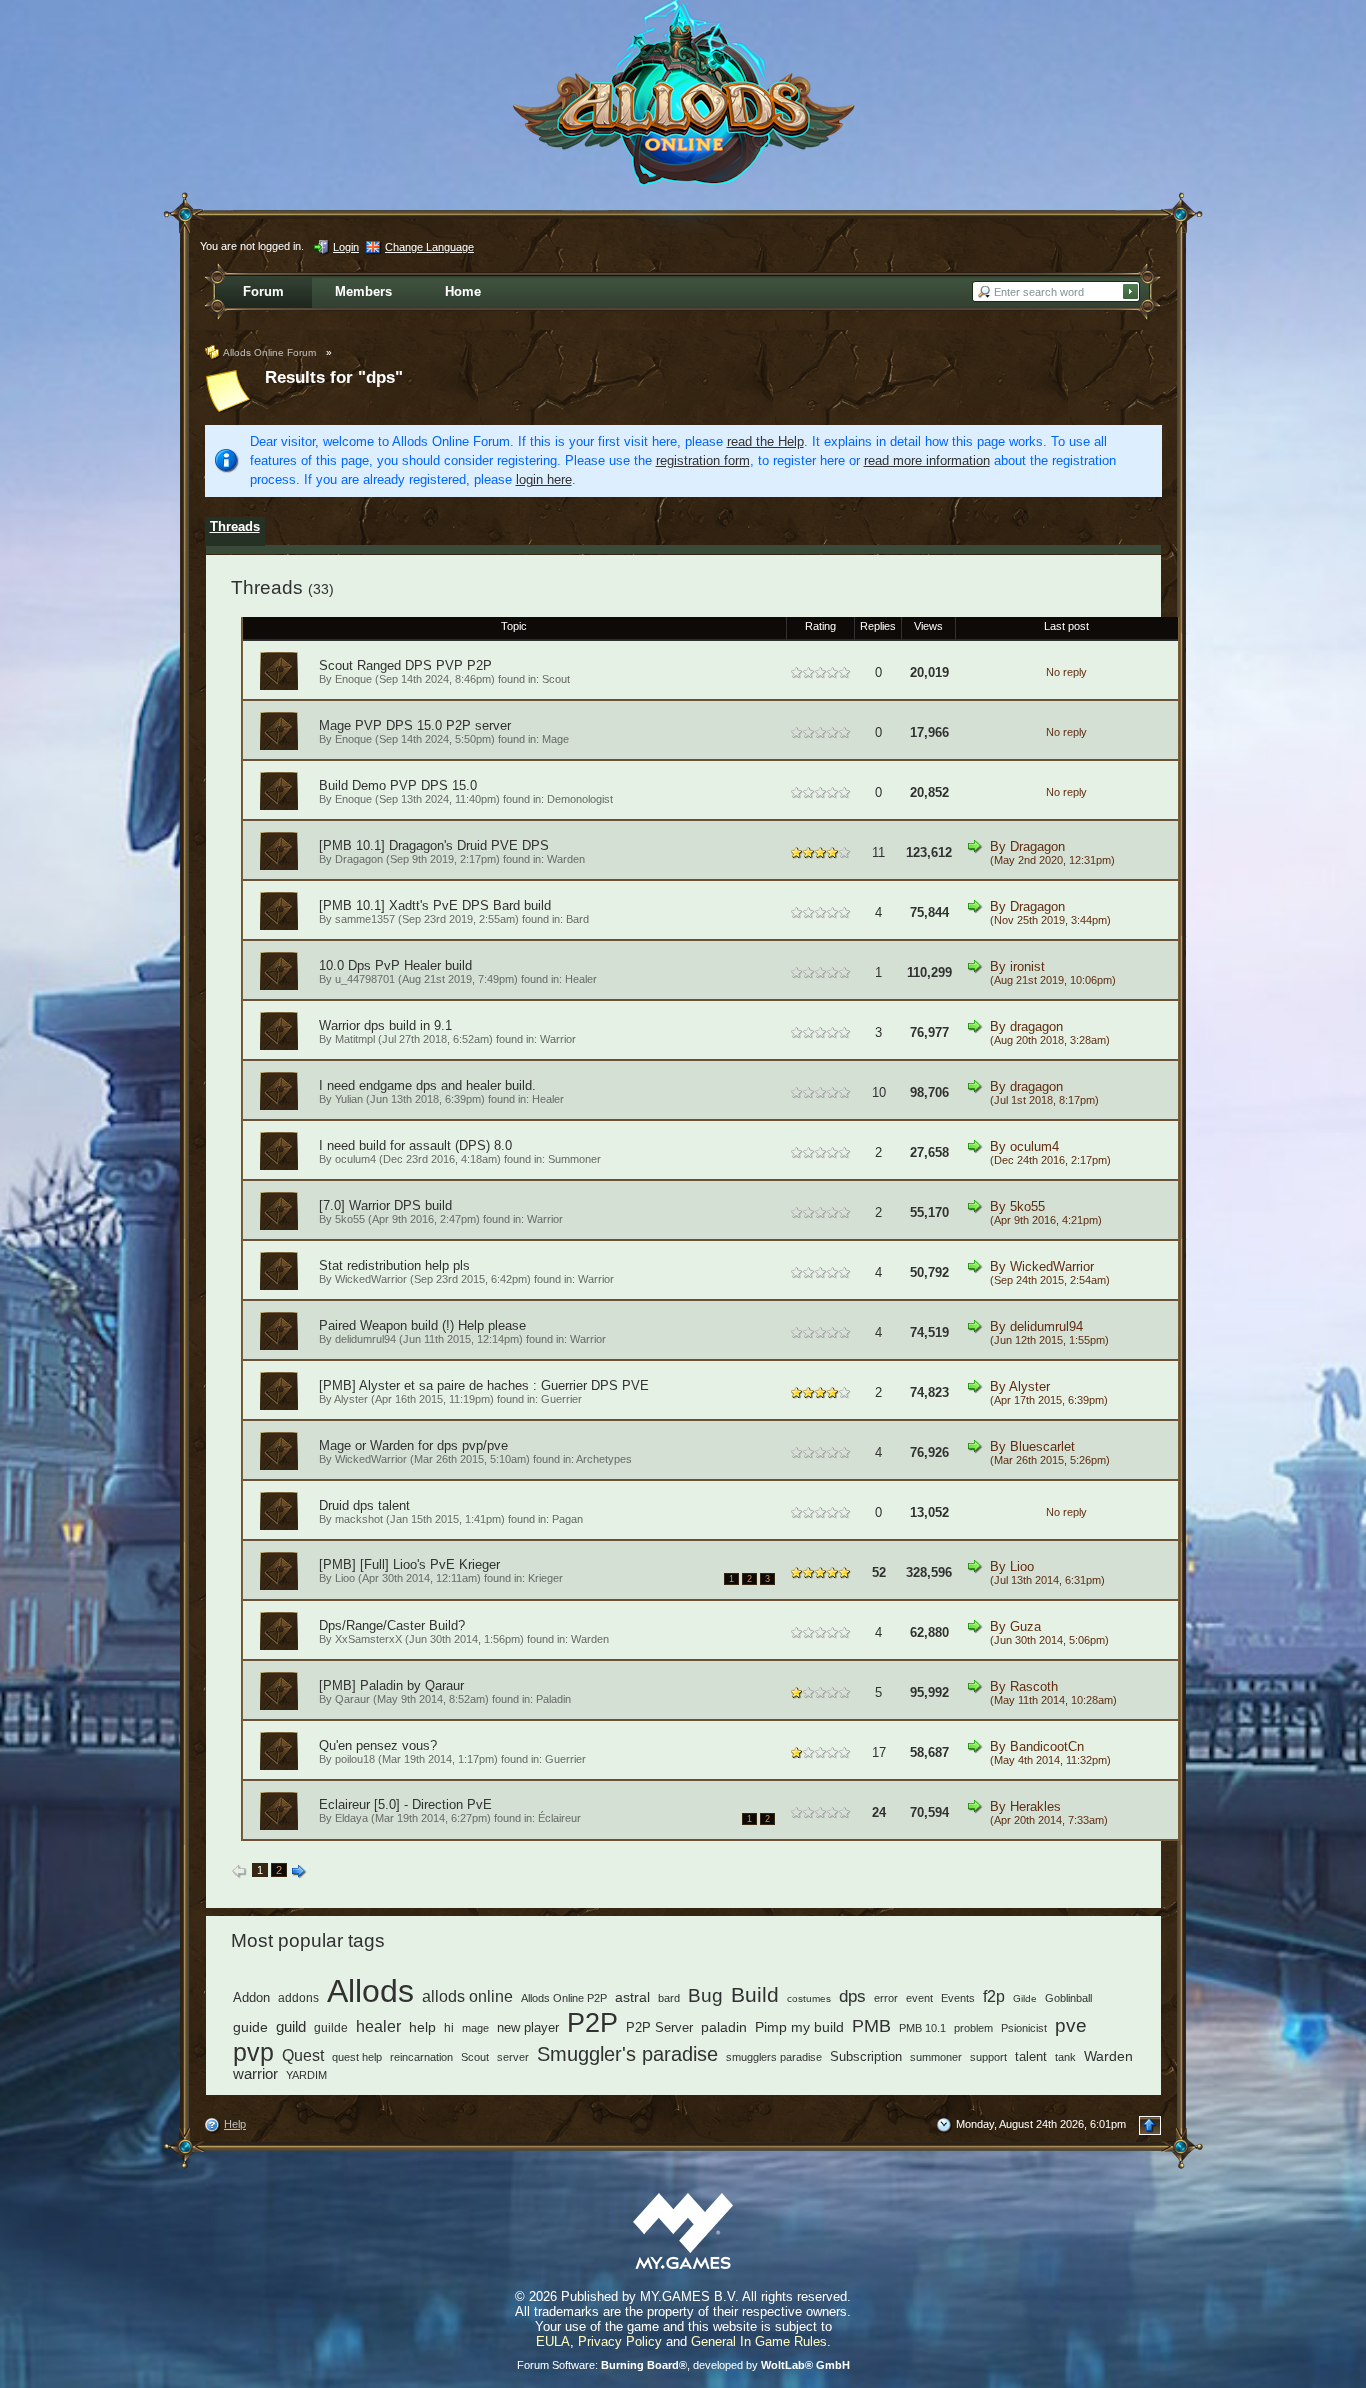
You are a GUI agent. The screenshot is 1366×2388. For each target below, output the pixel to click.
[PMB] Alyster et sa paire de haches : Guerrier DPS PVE (484, 1385)
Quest (303, 2055)
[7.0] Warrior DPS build (385, 1205)
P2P (592, 2023)
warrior (255, 2074)
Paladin (553, 1699)
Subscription (866, 2056)
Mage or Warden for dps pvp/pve (413, 1445)
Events (958, 1998)
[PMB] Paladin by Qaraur (391, 1685)
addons (298, 1998)
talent (1031, 2057)
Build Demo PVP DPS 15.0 (398, 785)
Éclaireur (559, 1818)
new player (528, 2028)
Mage (555, 739)
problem (973, 2028)
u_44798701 (365, 979)
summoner (936, 2057)
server (513, 2057)
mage (475, 2028)
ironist (1027, 966)
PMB (871, 2025)
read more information (927, 460)
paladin (724, 2027)
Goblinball (1068, 1998)
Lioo (345, 1578)
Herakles (1035, 1806)
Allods (370, 1991)
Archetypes (604, 1459)
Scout (556, 679)
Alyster (351, 1399)
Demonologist (580, 799)
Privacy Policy (620, 2341)
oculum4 (355, 1159)
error (886, 1998)
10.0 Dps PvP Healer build (395, 965)
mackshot (359, 1519)
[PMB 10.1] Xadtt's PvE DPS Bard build (435, 905)
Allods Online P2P (564, 1998)
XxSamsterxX (368, 1639)
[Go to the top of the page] (1150, 2125)
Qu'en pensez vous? (378, 1745)
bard (669, 1998)
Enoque (353, 679)
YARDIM (306, 2075)
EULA (553, 2341)
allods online (467, 1996)
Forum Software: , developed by (683, 2365)
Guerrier (561, 1399)
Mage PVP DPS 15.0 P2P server (415, 725)
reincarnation (421, 2057)
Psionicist (1024, 2028)
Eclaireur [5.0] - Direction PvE (405, 1804)
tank (1065, 2057)
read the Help (765, 441)
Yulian (349, 1099)
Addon (251, 1998)
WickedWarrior (371, 1279)
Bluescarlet (1042, 1446)
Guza (1025, 1626)
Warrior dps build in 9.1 (385, 1025)
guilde (331, 2028)
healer (378, 2026)
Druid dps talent (364, 1505)
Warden (566, 859)
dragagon (1036, 1026)
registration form (703, 460)
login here (544, 479)
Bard (577, 919)
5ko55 (350, 1219)
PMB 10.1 (922, 2028)
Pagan (567, 1519)
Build (755, 1994)
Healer (581, 979)
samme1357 (365, 919)
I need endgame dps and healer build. (427, 1085)
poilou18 (355, 1759)
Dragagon (359, 859)
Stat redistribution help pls (394, 1265)
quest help (357, 2057)
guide (250, 2027)
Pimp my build (799, 2027)
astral (632, 1997)
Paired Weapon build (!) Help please (422, 1325)
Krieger (545, 1578)
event (919, 1998)
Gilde (1025, 1998)
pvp (253, 2052)
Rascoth (1034, 1686)
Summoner (574, 1159)
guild (291, 2026)
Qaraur (352, 1699)
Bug (705, 1995)
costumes (809, 1998)
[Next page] (299, 1872)
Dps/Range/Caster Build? (392, 1625)
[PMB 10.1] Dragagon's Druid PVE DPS (434, 845)
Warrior (558, 1039)
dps (852, 1996)
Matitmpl (355, 1039)
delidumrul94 (365, 1339)
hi (449, 2027)
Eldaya (351, 1818)
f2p (994, 1996)
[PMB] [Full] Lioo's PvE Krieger (409, 1564)
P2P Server (659, 2028)
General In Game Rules (759, 2341)
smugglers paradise (774, 2057)
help (422, 2027)
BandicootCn (1047, 1746)
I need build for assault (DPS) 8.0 (415, 1145)
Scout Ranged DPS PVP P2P (405, 665)
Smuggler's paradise (627, 2054)
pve (1071, 2025)
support (988, 2057)
